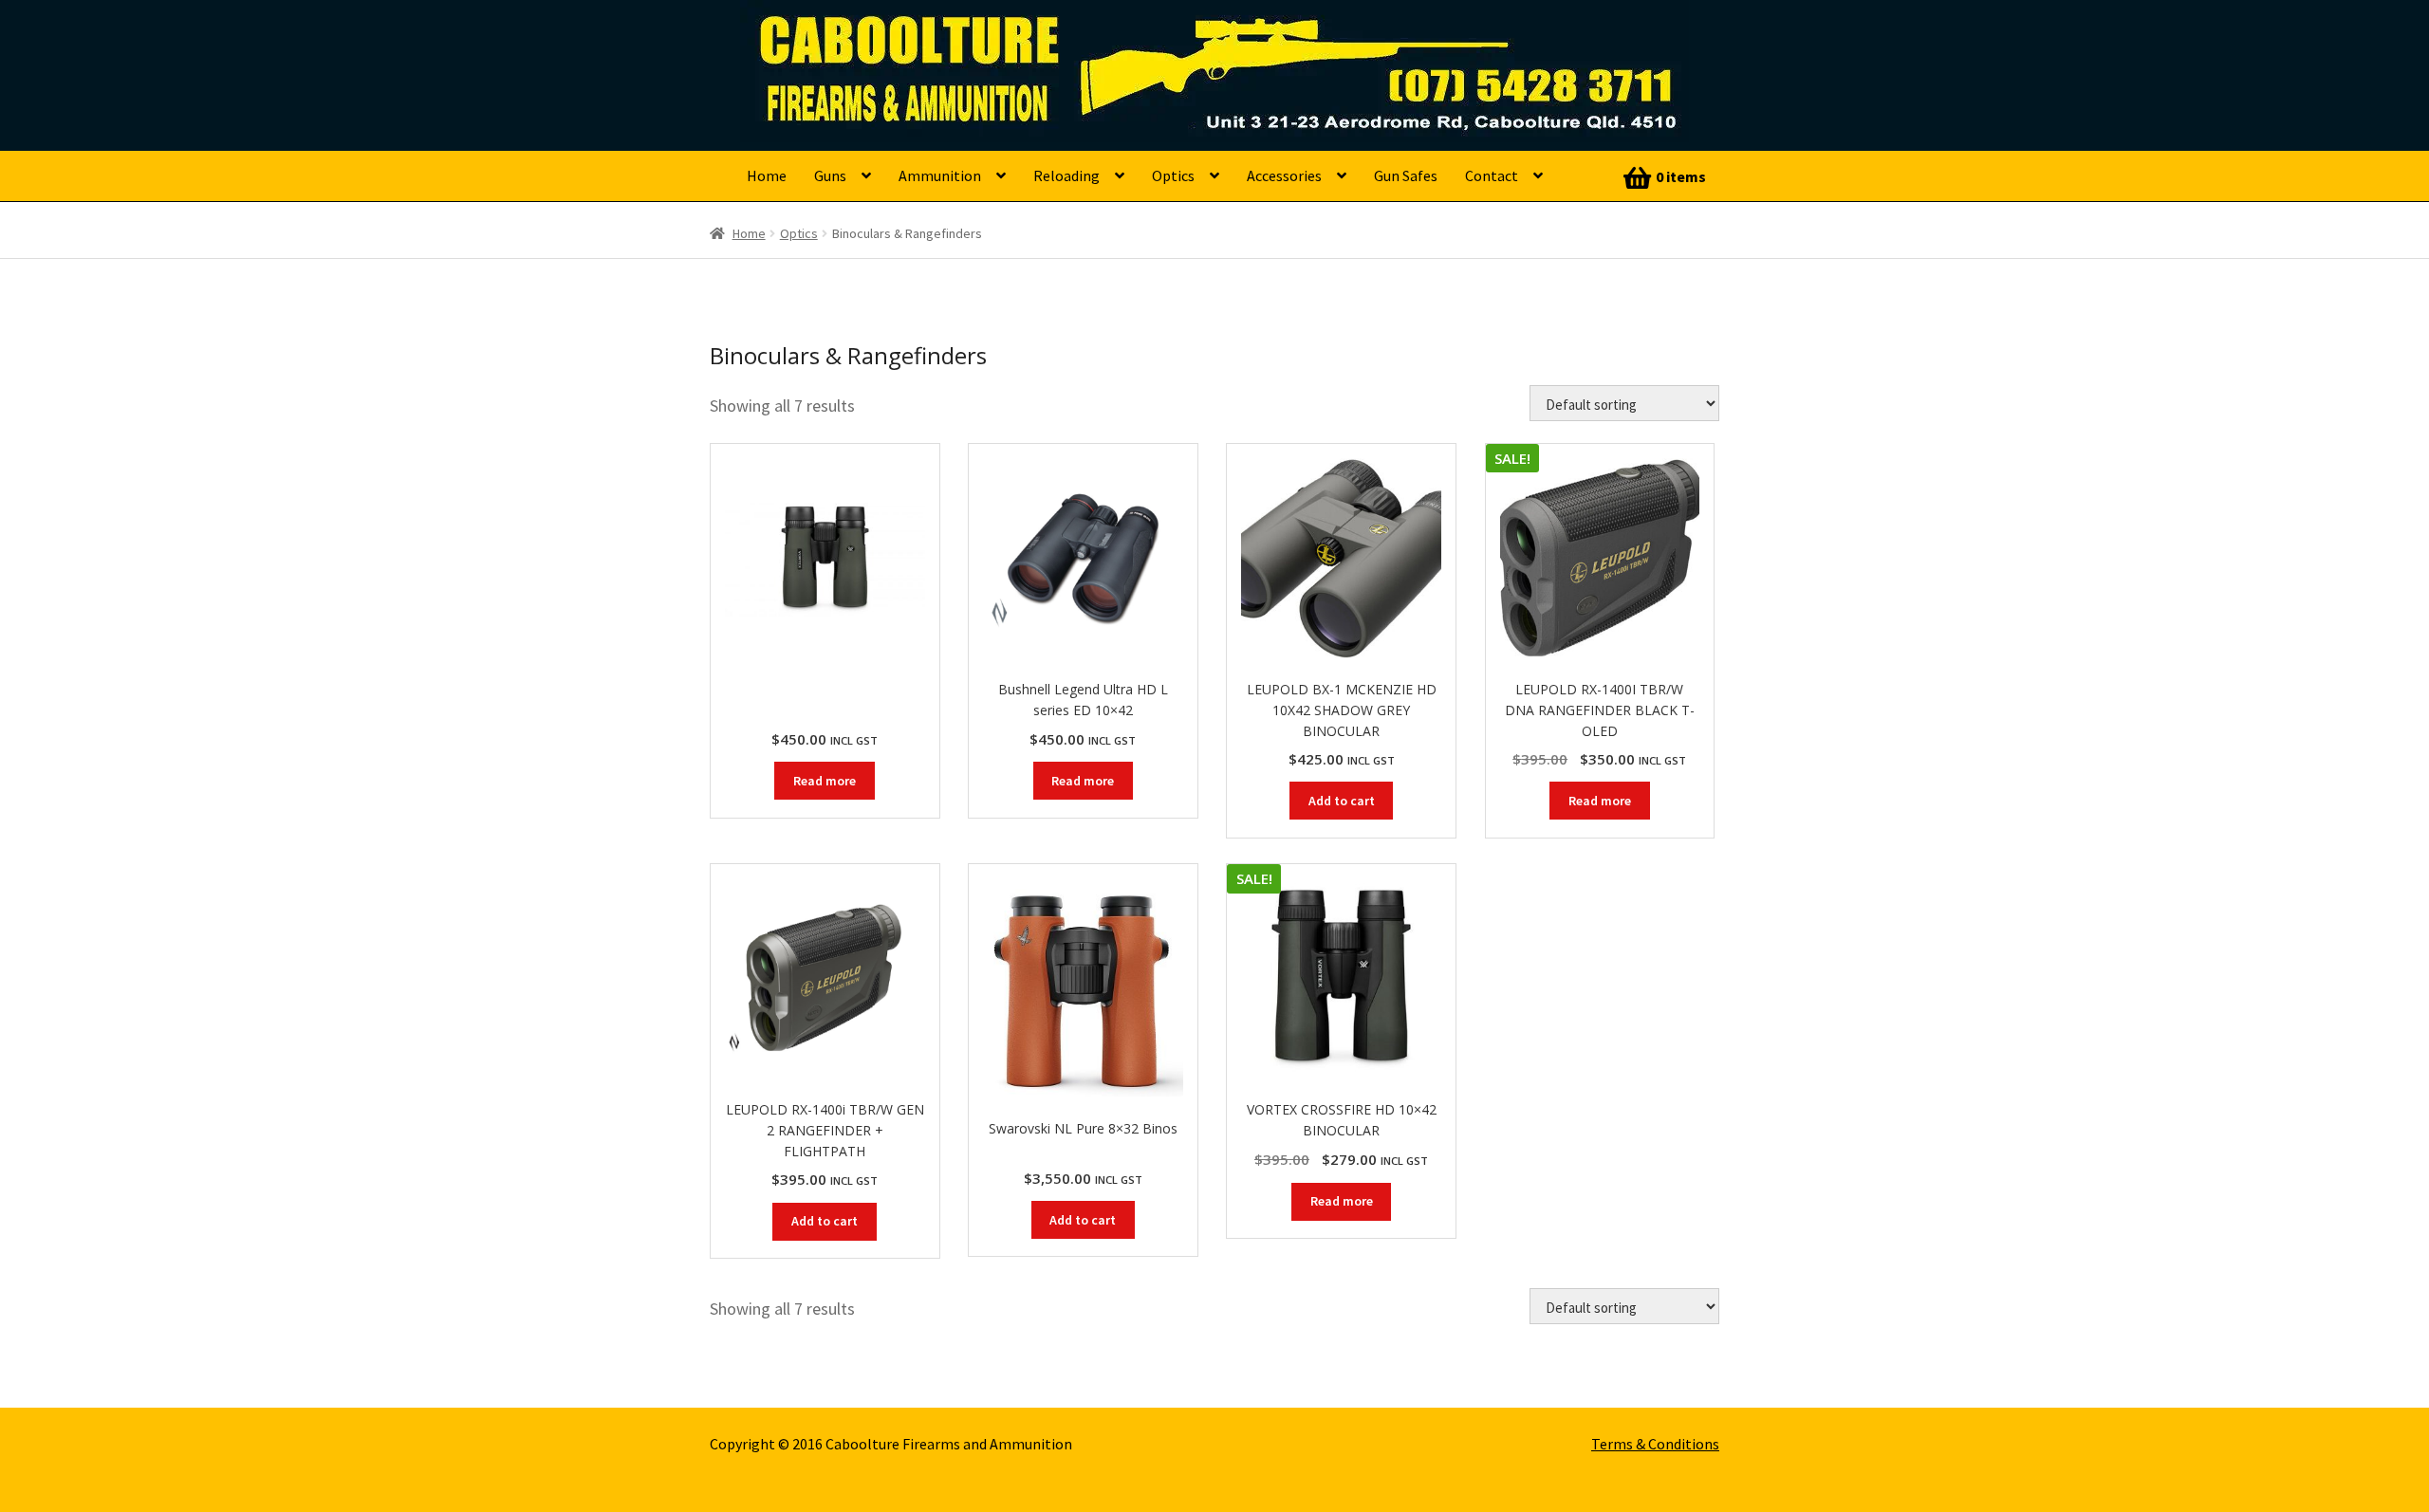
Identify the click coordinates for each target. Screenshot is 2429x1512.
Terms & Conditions (1655, 1444)
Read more (825, 781)
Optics (1173, 175)
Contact (1492, 175)
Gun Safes (1406, 175)
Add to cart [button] (1342, 801)
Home (767, 175)
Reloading (1066, 175)
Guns (830, 175)
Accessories (1284, 175)
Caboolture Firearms (878, 43)
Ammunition (940, 175)
